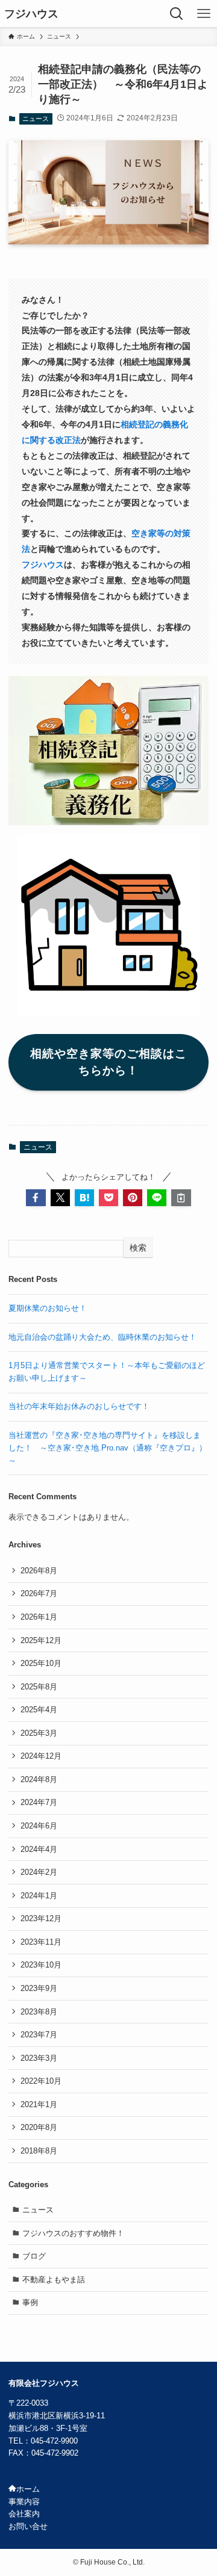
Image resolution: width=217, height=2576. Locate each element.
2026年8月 (39, 1571)
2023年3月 (39, 2058)
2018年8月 (39, 2151)
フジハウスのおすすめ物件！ (73, 2233)
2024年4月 (39, 1849)
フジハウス (31, 14)
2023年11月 (41, 1942)
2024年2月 (39, 1872)
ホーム (28, 2489)
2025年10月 (41, 1663)
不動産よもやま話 (54, 2280)
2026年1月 (39, 1617)
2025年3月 (39, 1733)
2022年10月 (41, 2081)
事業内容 (24, 2502)
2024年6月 (39, 1826)
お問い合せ (28, 2526)
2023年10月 (41, 1965)
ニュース (36, 119)
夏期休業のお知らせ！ (48, 1308)
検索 (138, 1248)
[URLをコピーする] (181, 1198)
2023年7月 (39, 2035)
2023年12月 (41, 1918)
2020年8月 (39, 2127)
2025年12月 (41, 1640)
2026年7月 (39, 1593)
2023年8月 (39, 2012)
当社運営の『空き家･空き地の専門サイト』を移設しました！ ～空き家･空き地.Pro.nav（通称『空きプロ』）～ (108, 1447)
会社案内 (24, 2514)
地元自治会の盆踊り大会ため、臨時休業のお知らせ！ (102, 1337)
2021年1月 (39, 2104)
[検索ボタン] (176, 14)
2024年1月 (39, 1896)
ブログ (34, 2256)
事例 (30, 2302)
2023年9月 (39, 1988)
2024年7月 (39, 1802)
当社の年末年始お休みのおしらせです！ (79, 1406)
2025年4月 (39, 1710)
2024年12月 (41, 1756)
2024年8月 (39, 1779)
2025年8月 (39, 1687)
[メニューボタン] (203, 14)
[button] (36, 1198)
